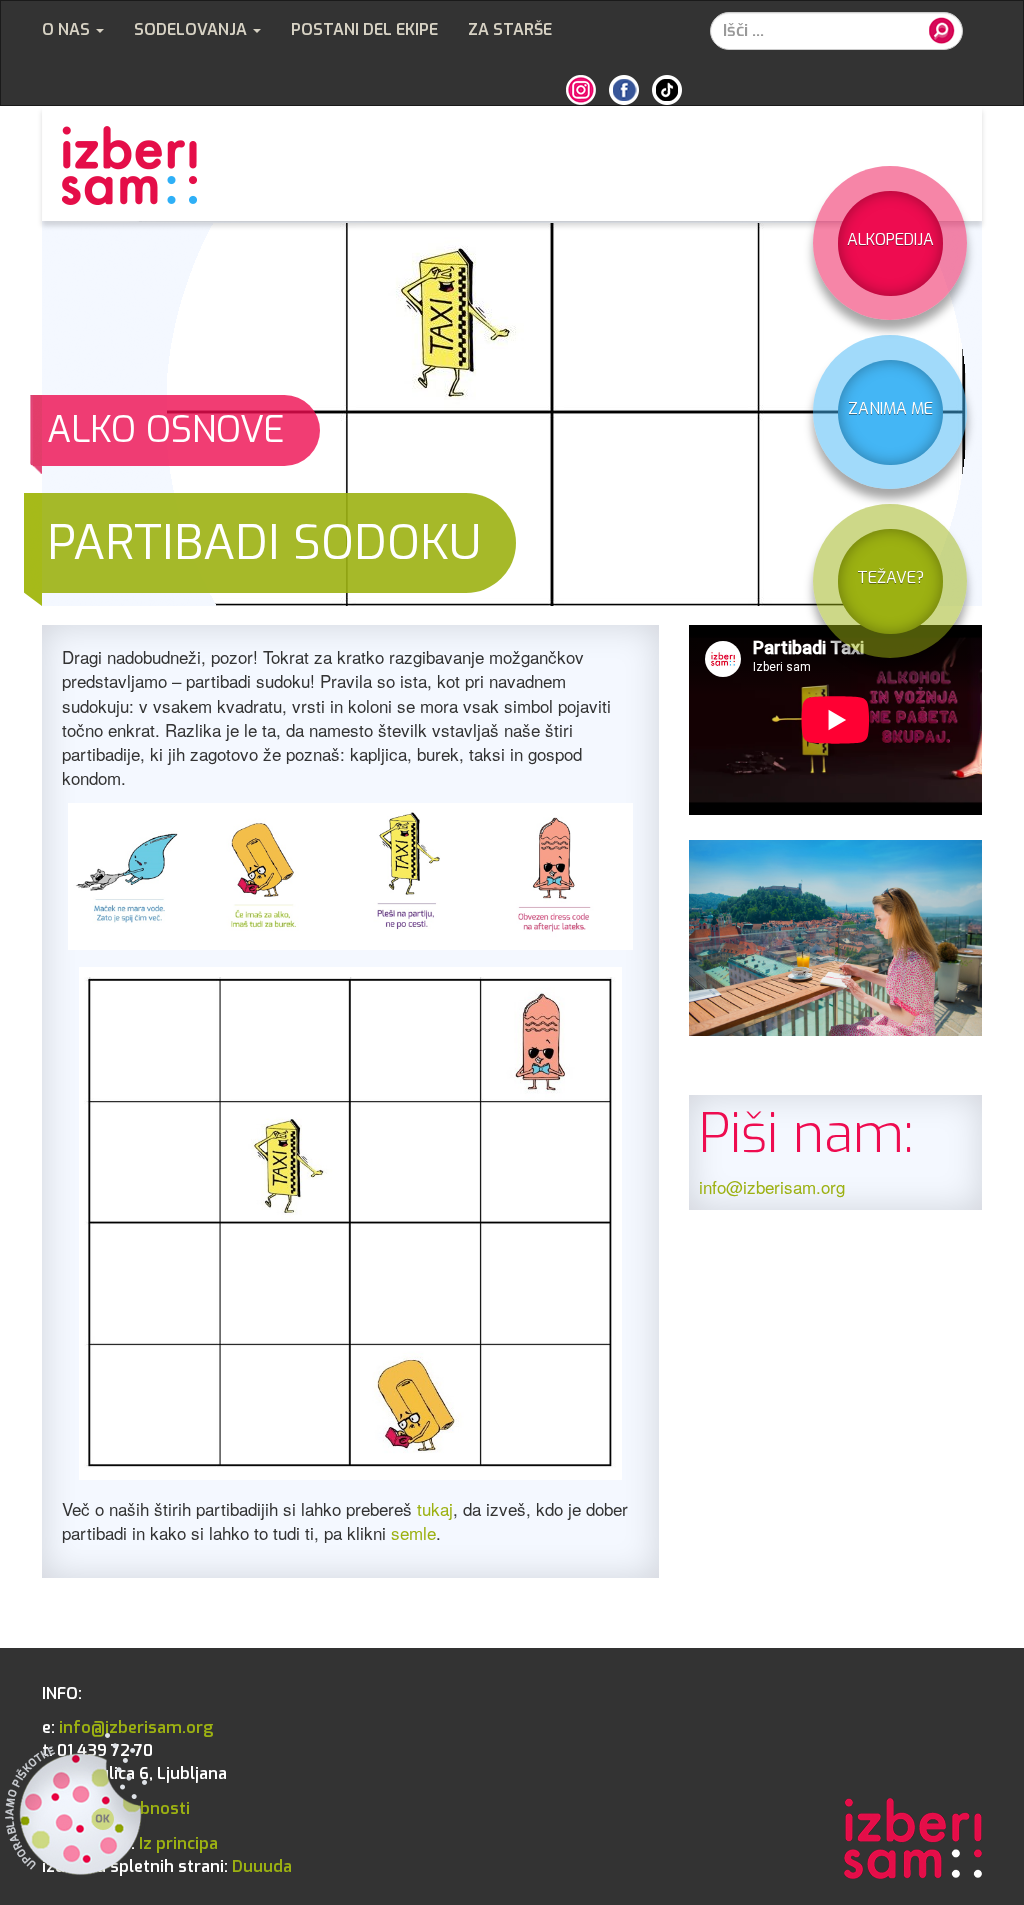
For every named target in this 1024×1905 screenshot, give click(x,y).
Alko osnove (166, 430)
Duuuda (167, 1866)
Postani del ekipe (364, 29)
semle (413, 1532)
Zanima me (890, 408)
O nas (68, 29)
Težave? (890, 577)
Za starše (510, 29)
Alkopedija (890, 239)
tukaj (435, 1508)
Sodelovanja (192, 29)
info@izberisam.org (772, 1186)
